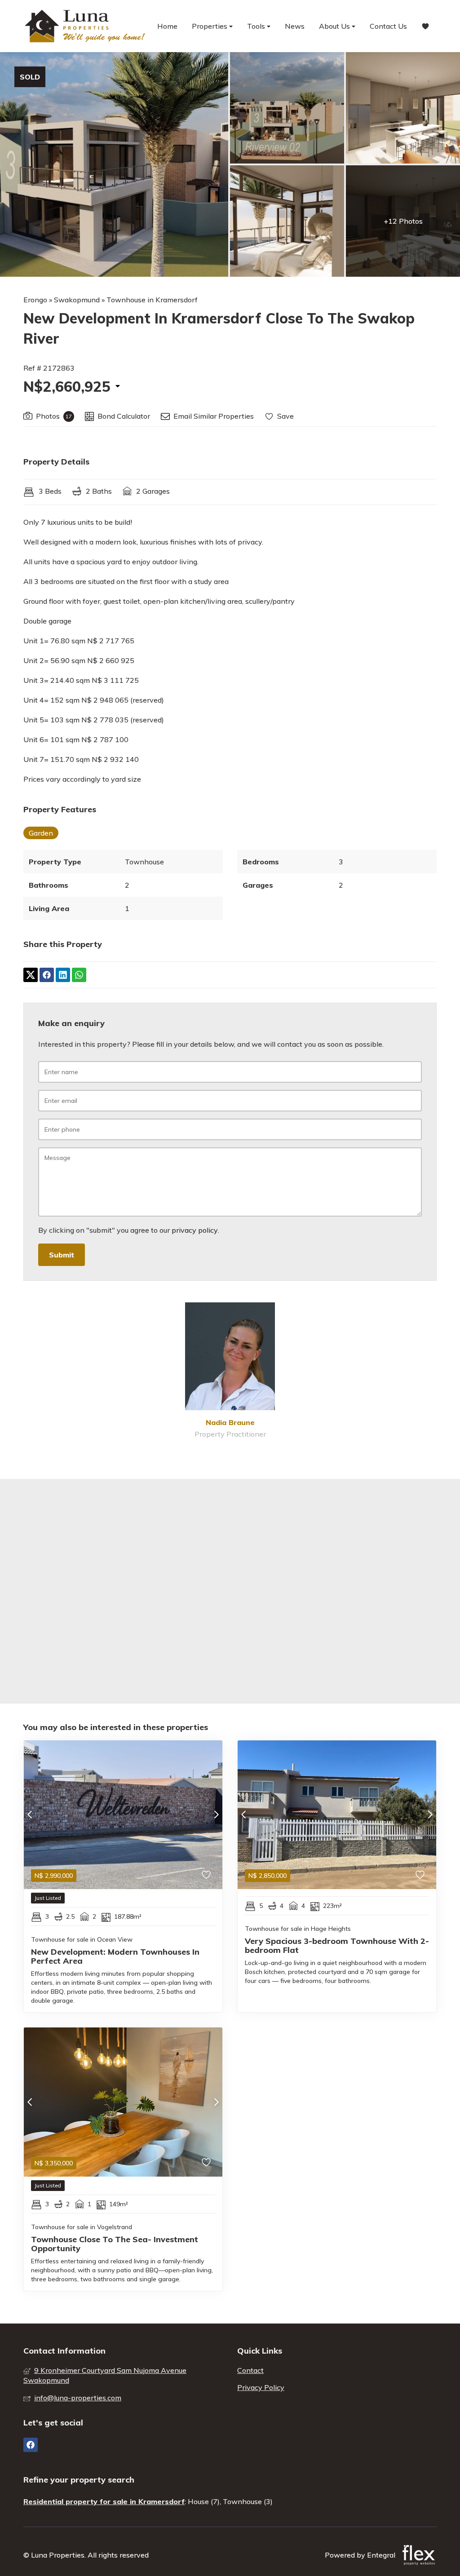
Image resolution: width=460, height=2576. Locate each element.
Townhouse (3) (248, 2501)
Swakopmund (77, 300)
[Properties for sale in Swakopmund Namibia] (86, 26)
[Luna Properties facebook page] (31, 2445)
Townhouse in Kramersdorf (152, 300)
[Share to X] (31, 975)
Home (167, 26)
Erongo (35, 300)
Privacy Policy (261, 2387)
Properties (210, 26)
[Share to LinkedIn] (63, 975)
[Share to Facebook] (47, 975)
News (295, 26)
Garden (41, 833)
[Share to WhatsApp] (79, 975)
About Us (335, 26)
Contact (250, 2370)
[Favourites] (425, 26)
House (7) (204, 2501)
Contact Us (388, 26)
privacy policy (195, 1230)
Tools (257, 26)
